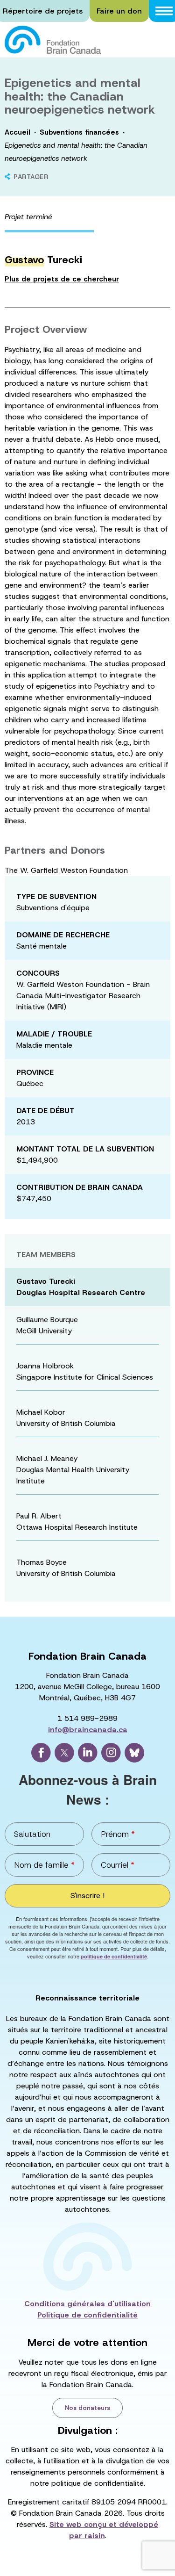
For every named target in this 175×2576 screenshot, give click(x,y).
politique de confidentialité (114, 1956)
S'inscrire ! (87, 1896)
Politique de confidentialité (87, 2315)
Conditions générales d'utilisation (87, 2304)
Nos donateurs (87, 2408)
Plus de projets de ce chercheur (62, 279)
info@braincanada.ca (88, 1730)
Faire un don (119, 11)
